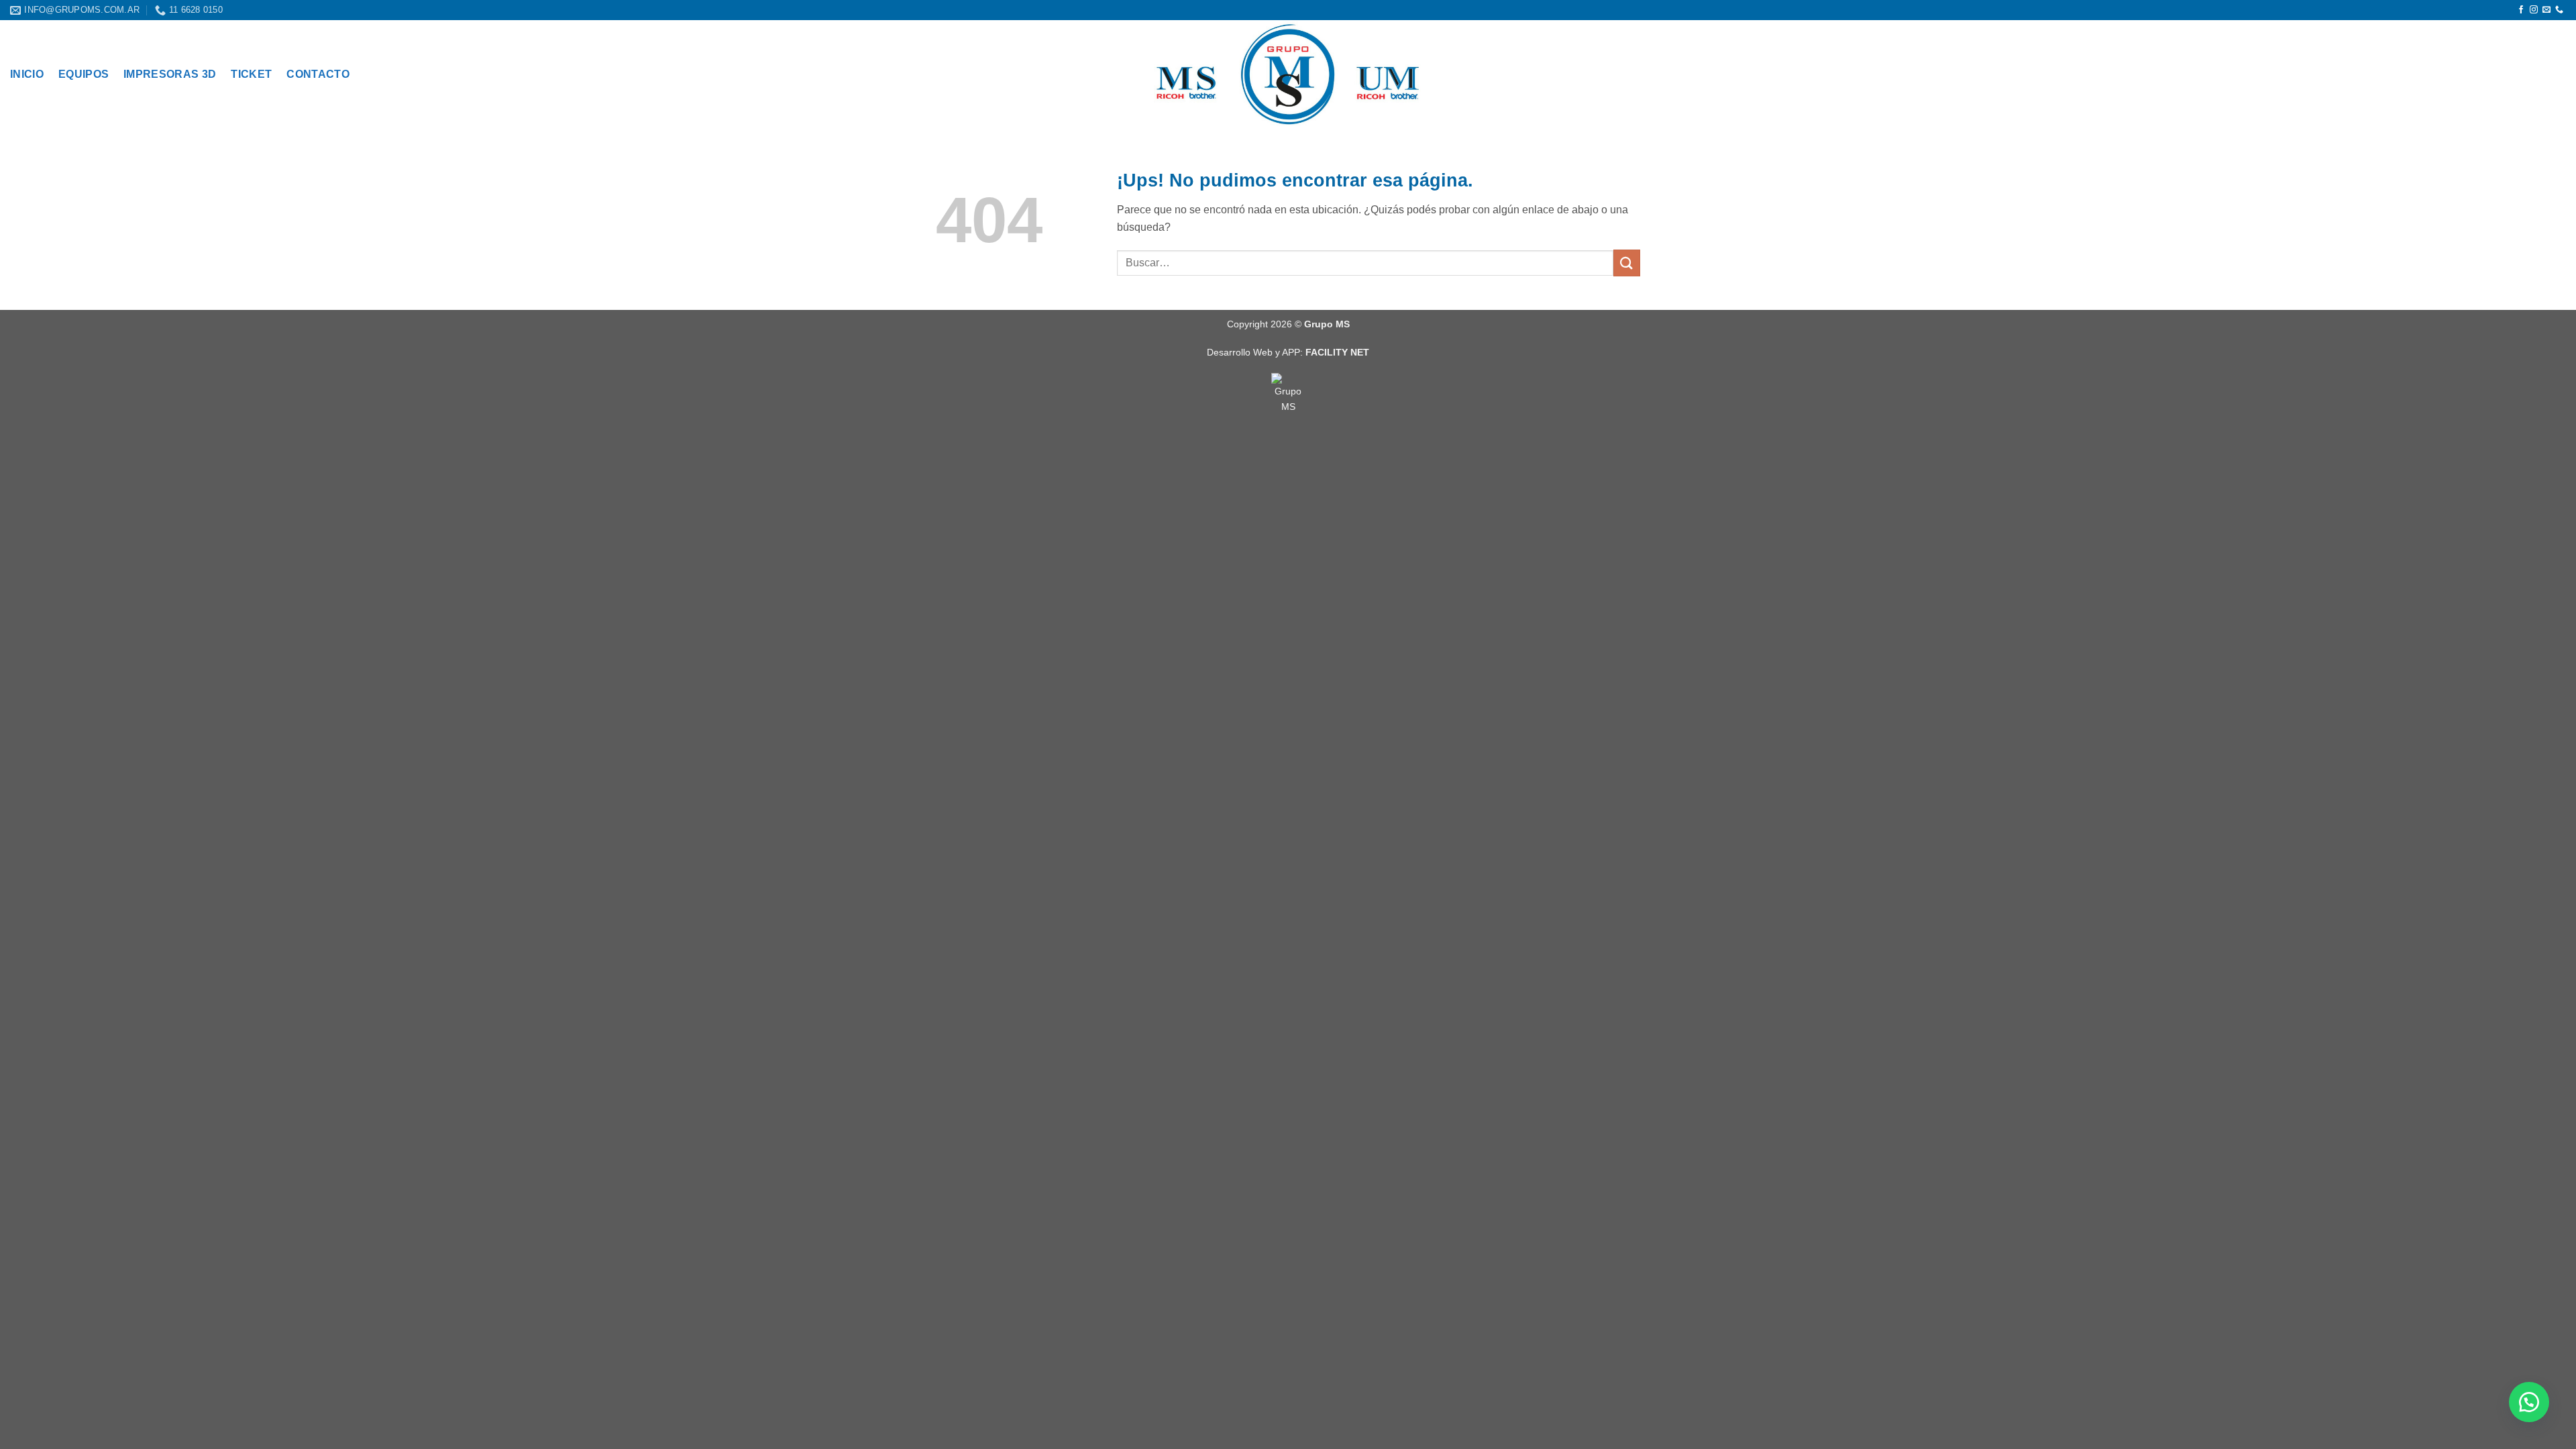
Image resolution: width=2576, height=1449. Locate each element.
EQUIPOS (84, 74)
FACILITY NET (1337, 352)
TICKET (251, 74)
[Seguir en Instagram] (2534, 10)
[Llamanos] (2559, 10)
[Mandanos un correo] (2546, 10)
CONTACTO (318, 74)
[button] (2529, 1402)
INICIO (27, 74)
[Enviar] (1627, 263)
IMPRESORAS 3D (170, 74)
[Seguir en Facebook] (2521, 10)
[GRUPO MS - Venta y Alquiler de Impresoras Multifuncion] (1288, 74)
